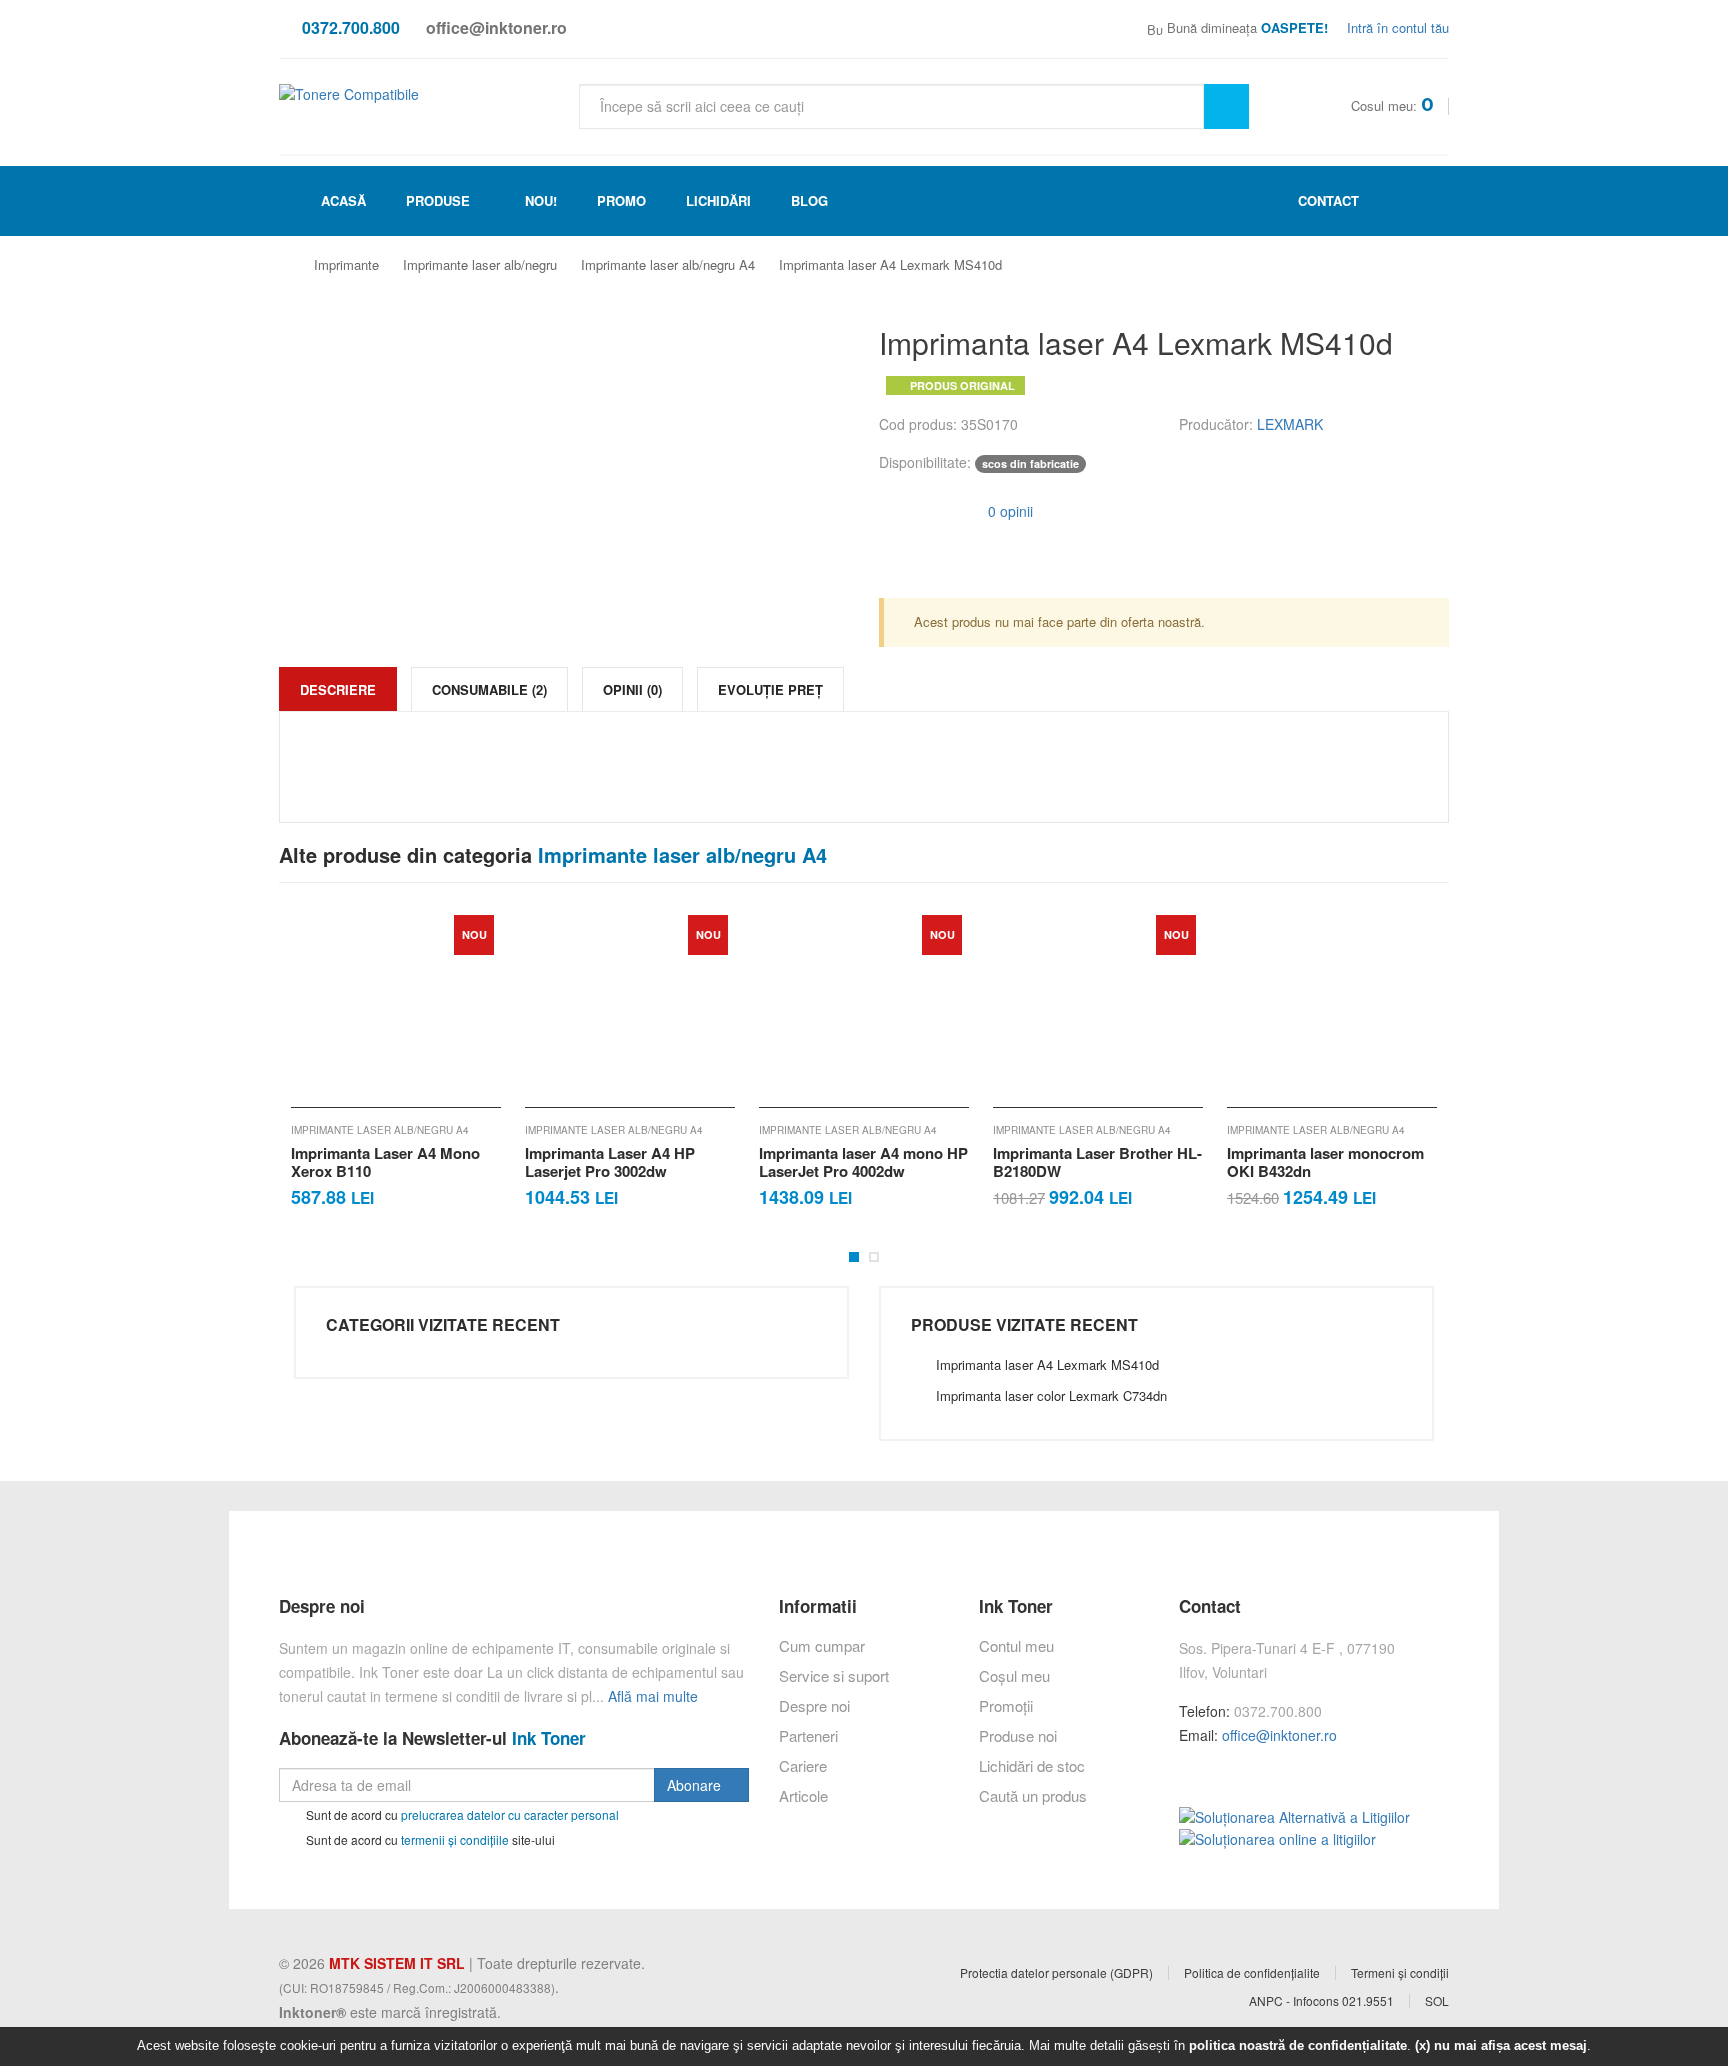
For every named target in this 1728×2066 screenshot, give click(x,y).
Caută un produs (1033, 1795)
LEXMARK (1290, 424)
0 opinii (1008, 511)
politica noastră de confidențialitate (1298, 2045)
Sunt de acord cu (461, 1814)
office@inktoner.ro (1279, 1735)
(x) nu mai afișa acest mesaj (1501, 2045)
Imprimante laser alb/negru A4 (668, 264)
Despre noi (814, 1705)
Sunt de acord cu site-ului (429, 1838)
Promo (621, 200)
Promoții (1006, 1705)
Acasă (341, 200)
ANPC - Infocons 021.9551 (1321, 2001)
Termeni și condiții (1400, 1973)
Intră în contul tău (1396, 27)
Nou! (541, 200)
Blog (809, 200)
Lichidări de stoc (1032, 1765)
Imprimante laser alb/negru (480, 264)
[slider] (919, 509)
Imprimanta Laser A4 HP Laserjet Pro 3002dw (376, 1162)
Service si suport (834, 1675)
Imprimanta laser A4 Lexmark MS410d (890, 264)
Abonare (696, 1785)
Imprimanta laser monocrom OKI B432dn (1091, 1162)
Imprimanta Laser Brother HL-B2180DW (863, 1162)
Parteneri (808, 1735)
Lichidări (718, 200)
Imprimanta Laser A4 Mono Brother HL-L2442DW (1321, 1162)
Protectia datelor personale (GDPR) (1056, 1973)
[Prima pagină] (293, 265)
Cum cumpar (822, 1645)
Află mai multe (653, 1696)
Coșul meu (1014, 1675)
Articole (803, 1795)
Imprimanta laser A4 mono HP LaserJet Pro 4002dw (629, 1162)
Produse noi (1018, 1735)
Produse (438, 200)
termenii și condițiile (455, 1838)
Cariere (803, 1765)
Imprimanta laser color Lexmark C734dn (1051, 1395)
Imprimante (346, 264)
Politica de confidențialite (1252, 1973)
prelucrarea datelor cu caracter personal (510, 1814)
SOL (1437, 2001)
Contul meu (1016, 1645)
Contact (1326, 200)
